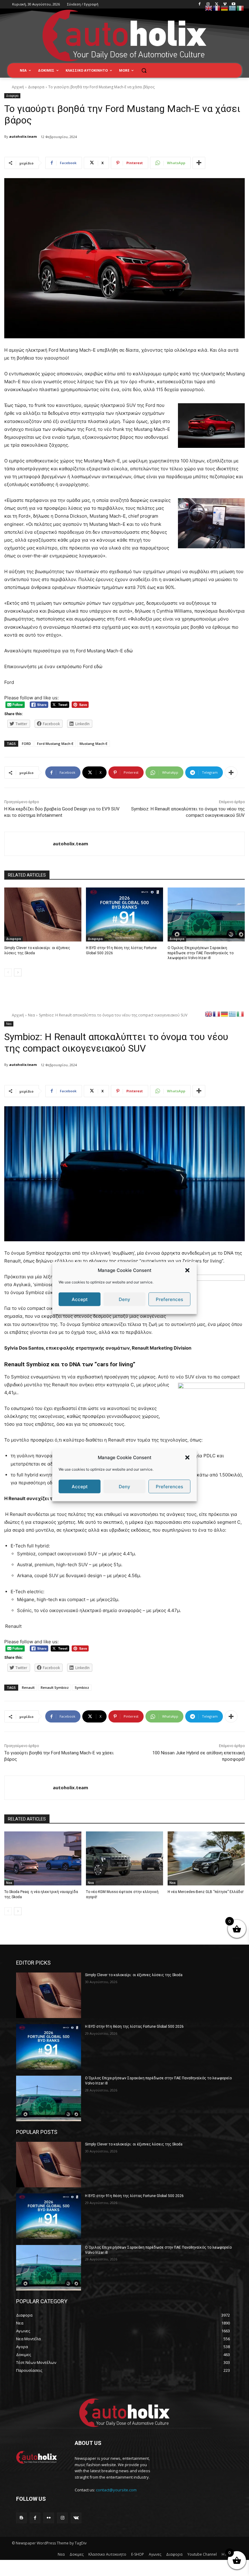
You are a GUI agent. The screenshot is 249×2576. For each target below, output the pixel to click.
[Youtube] (233, 4)
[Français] (217, 8)
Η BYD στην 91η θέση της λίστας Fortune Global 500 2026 (134, 2027)
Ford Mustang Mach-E (55, 744)
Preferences (169, 1299)
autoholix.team (23, 136)
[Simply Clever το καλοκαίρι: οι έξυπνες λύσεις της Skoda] (43, 914)
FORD (26, 744)
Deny (124, 1299)
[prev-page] (8, 972)
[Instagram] (208, 4)
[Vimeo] (225, 4)
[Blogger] (21, 2518)
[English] (209, 8)
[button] (187, 1270)
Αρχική (18, 87)
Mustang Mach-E (94, 744)
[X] (217, 4)
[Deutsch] (225, 8)
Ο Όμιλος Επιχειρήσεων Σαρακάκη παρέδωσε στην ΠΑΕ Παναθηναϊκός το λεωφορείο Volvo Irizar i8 (201, 953)
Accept (80, 1299)
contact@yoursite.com (116, 2490)
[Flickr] (49, 2518)
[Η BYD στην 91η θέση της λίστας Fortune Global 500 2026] (124, 914)
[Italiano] (240, 8)
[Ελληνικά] (233, 8)
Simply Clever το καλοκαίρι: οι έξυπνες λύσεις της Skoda (134, 1975)
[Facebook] (200, 4)
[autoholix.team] (29, 844)
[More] (199, 163)
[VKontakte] (76, 2518)
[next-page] (18, 972)
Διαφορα (36, 87)
